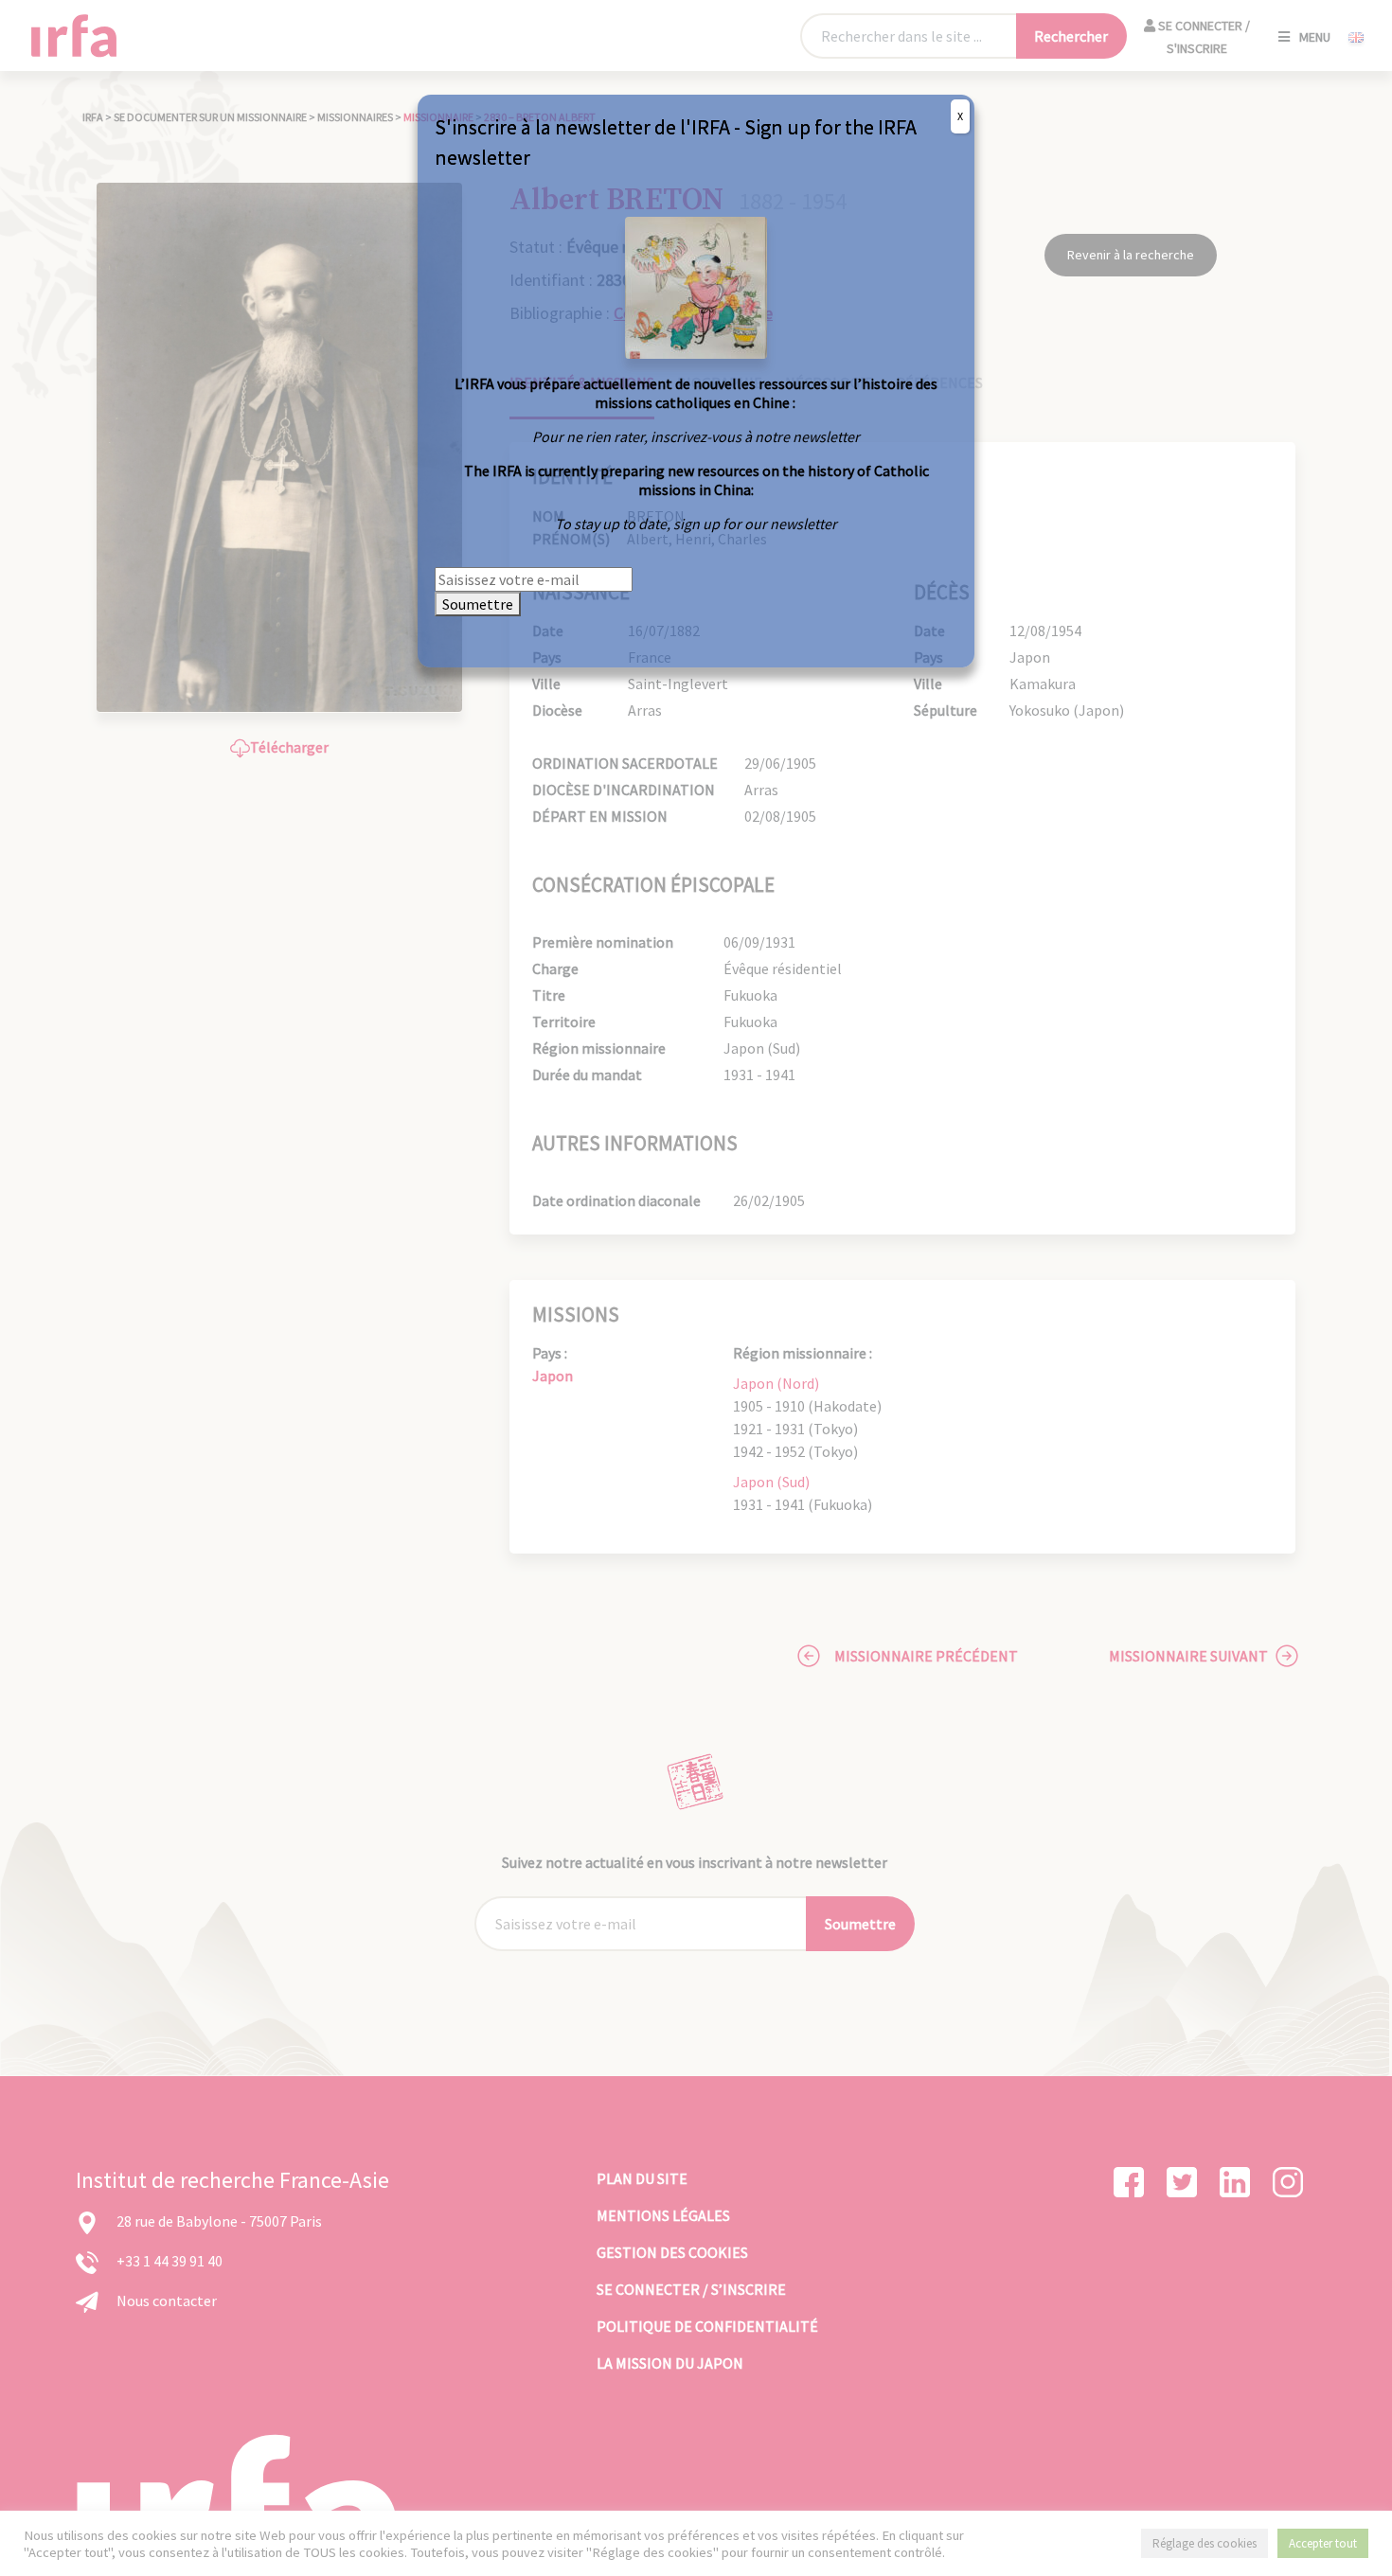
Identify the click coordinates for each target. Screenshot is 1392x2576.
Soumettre (478, 604)
